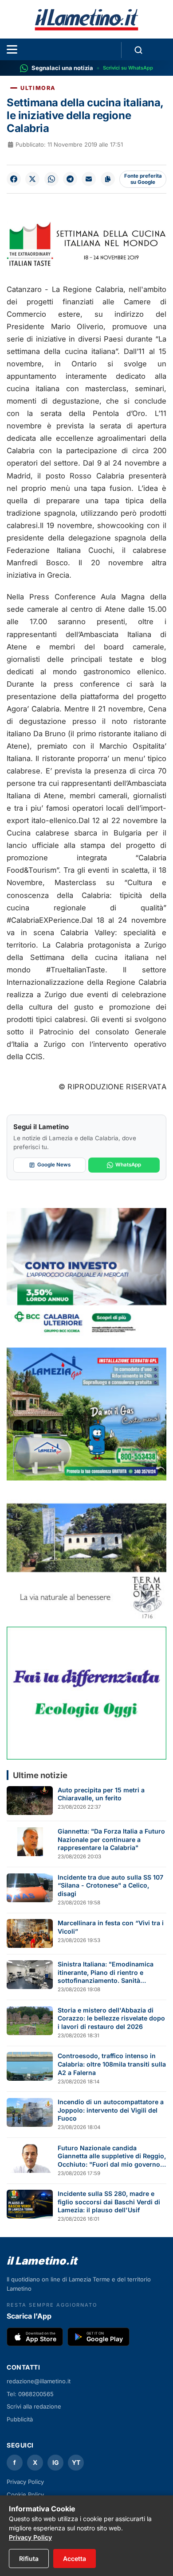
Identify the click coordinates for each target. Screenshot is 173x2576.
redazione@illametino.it (39, 2381)
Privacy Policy (25, 2482)
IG (56, 2462)
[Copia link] (108, 179)
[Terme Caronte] (86, 1554)
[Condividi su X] (32, 179)
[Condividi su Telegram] (70, 179)
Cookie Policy (25, 2494)
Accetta (75, 2559)
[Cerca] (138, 50)
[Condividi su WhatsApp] (51, 179)
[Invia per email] (89, 179)
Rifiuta (29, 2559)
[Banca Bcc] (86, 1274)
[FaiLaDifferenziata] (86, 1693)
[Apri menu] (12, 49)
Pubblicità (20, 2419)
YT (76, 2462)
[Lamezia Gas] (86, 1414)
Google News (54, 1165)
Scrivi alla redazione (34, 2406)
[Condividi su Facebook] (14, 179)
